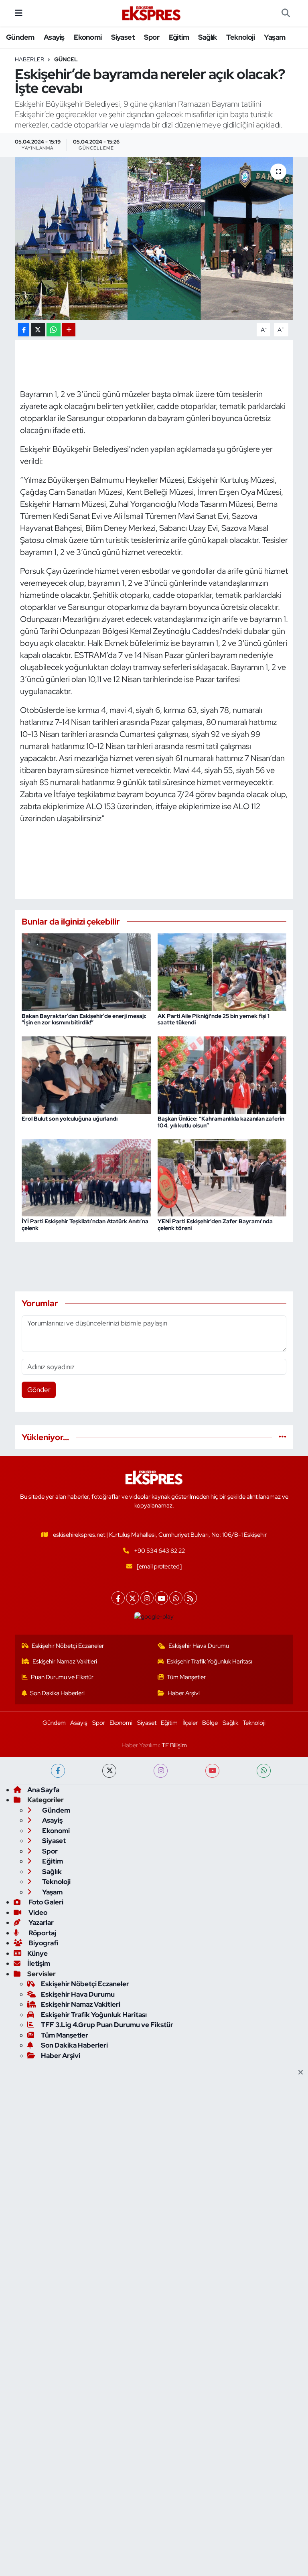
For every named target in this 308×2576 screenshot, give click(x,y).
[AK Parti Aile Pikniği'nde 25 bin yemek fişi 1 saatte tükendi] (222, 971)
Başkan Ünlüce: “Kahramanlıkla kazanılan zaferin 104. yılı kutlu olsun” (221, 1122)
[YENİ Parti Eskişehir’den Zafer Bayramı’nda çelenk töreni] (222, 1177)
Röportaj (42, 1933)
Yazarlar (41, 1922)
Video (37, 1912)
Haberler (29, 59)
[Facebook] (118, 1598)
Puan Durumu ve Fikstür (62, 1677)
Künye (37, 1953)
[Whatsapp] (176, 1598)
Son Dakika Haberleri (57, 1693)
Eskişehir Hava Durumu (199, 1646)
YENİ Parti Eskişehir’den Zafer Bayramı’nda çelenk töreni (215, 1225)
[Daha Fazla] (69, 330)
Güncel (66, 59)
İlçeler (190, 1723)
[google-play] (154, 1616)
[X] (133, 1598)
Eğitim (179, 37)
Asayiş (54, 37)
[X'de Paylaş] (38, 330)
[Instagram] (147, 1598)
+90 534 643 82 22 (159, 1551)
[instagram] (161, 1771)
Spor (152, 37)
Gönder (39, 1390)
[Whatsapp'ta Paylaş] (54, 330)
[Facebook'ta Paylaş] (24, 330)
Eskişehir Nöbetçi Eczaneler (68, 1646)
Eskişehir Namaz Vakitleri (65, 1661)
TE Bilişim (174, 1745)
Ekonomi (88, 37)
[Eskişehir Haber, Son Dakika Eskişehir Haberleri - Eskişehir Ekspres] (152, 13)
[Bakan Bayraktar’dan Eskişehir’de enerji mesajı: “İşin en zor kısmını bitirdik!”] (86, 971)
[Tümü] (283, 1437)
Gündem (20, 37)
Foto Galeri (45, 1902)
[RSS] (190, 1598)
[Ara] (286, 13)
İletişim (39, 1963)
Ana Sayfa (43, 1790)
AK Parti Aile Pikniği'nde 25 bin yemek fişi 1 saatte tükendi (214, 1019)
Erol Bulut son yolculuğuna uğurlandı (70, 1119)
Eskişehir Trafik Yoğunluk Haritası (210, 1661)
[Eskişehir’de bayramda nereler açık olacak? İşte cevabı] (154, 238)
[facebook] (58, 1771)
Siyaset (123, 37)
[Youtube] (161, 1598)
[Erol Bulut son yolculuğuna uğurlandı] (86, 1074)
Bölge (210, 1723)
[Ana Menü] (19, 13)
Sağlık (207, 37)
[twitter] (109, 1771)
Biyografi (43, 1943)
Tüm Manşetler (186, 1677)
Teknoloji (240, 37)
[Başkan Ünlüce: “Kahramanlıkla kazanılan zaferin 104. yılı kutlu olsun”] (222, 1074)
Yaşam (275, 37)
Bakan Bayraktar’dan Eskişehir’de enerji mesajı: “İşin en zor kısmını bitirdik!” (84, 1019)
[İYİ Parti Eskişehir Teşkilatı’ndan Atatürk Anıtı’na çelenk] (86, 1177)
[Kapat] (303, 2073)
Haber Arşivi (184, 1693)
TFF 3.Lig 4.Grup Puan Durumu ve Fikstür (107, 2025)
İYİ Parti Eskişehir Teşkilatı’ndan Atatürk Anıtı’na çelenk (85, 1225)
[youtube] (212, 1771)
